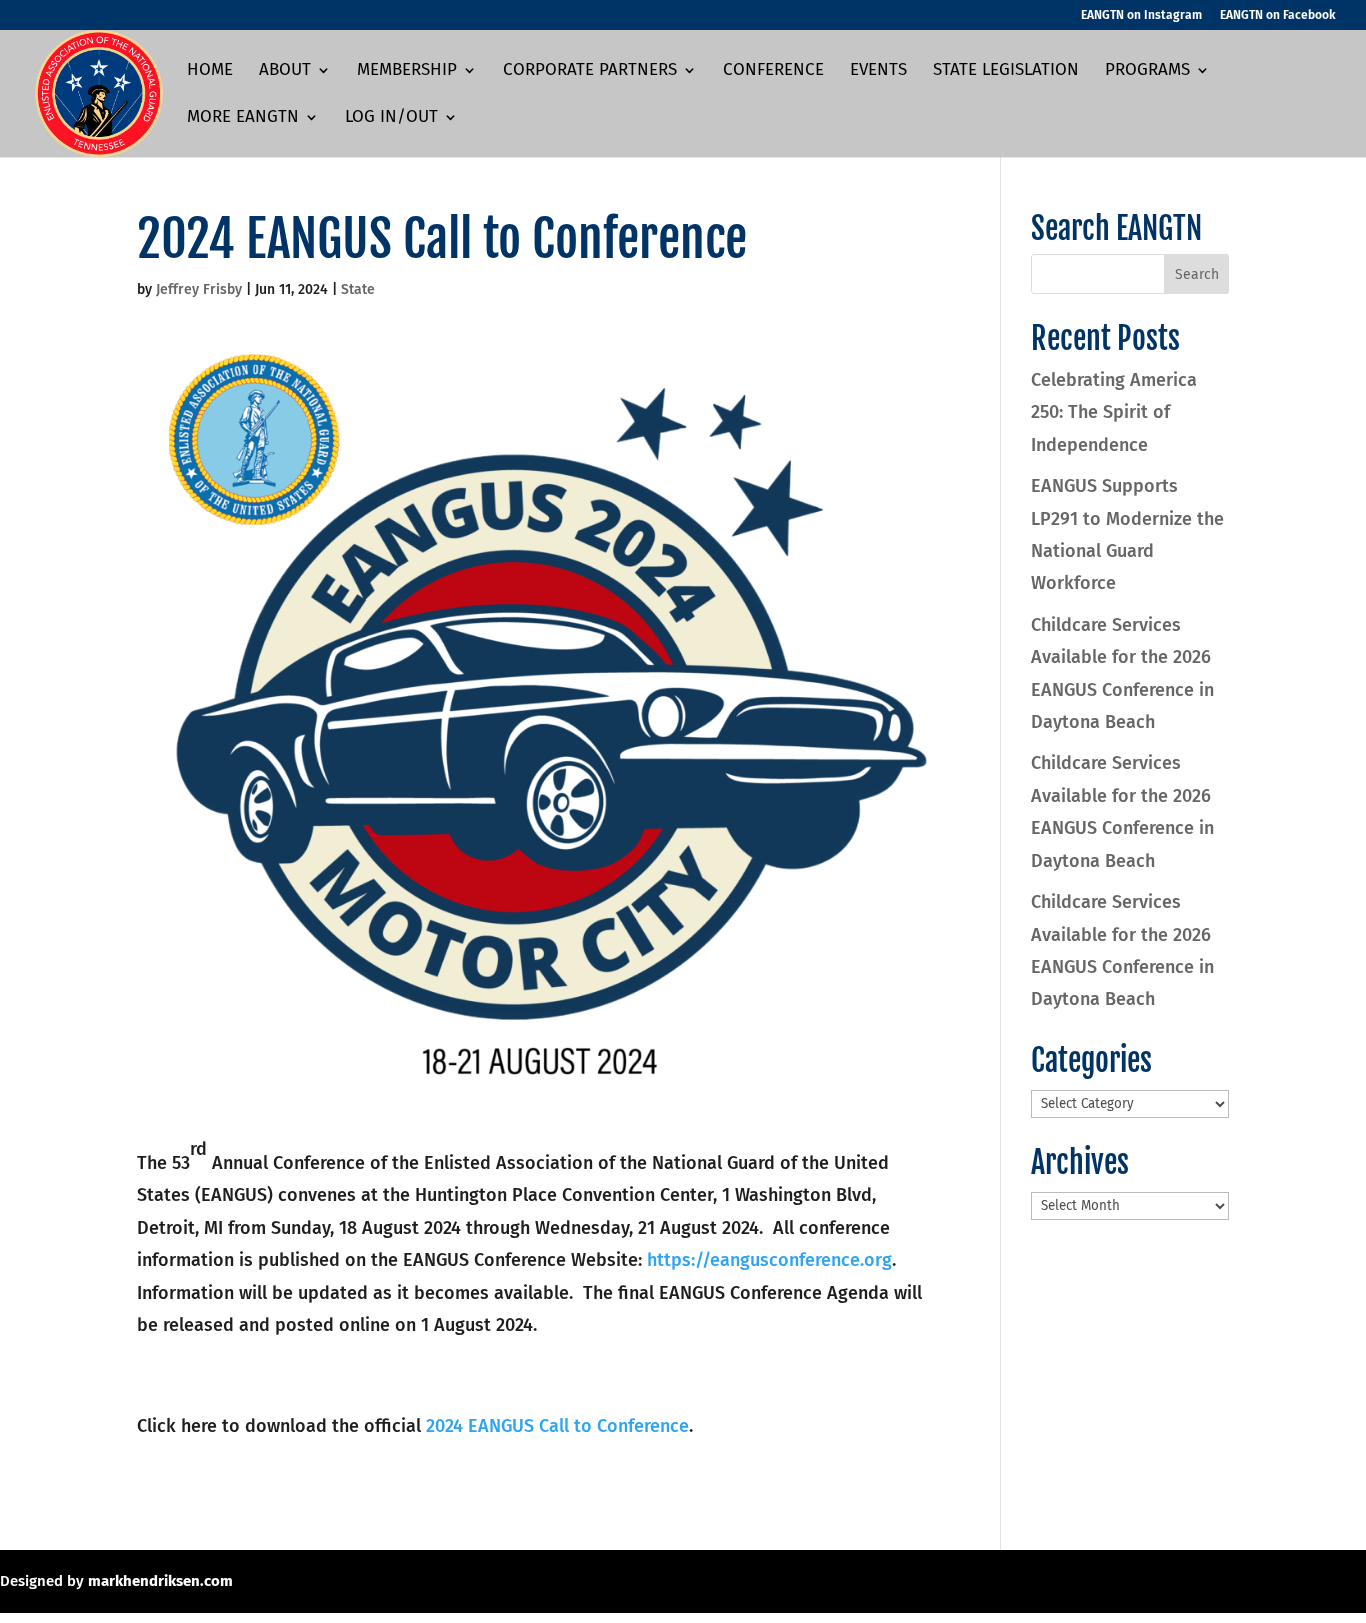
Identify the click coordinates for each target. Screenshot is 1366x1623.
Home (210, 71)
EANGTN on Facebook (1278, 15)
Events (878, 71)
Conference (773, 71)
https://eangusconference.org (769, 1260)
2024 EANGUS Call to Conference (557, 1426)
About (285, 71)
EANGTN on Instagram (1141, 15)
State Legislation (1006, 71)
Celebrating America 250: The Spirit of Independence (1114, 412)
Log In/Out (391, 118)
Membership (407, 71)
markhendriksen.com (160, 1581)
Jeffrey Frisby (199, 289)
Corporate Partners (590, 71)
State (358, 289)
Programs (1147, 71)
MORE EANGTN (243, 118)
